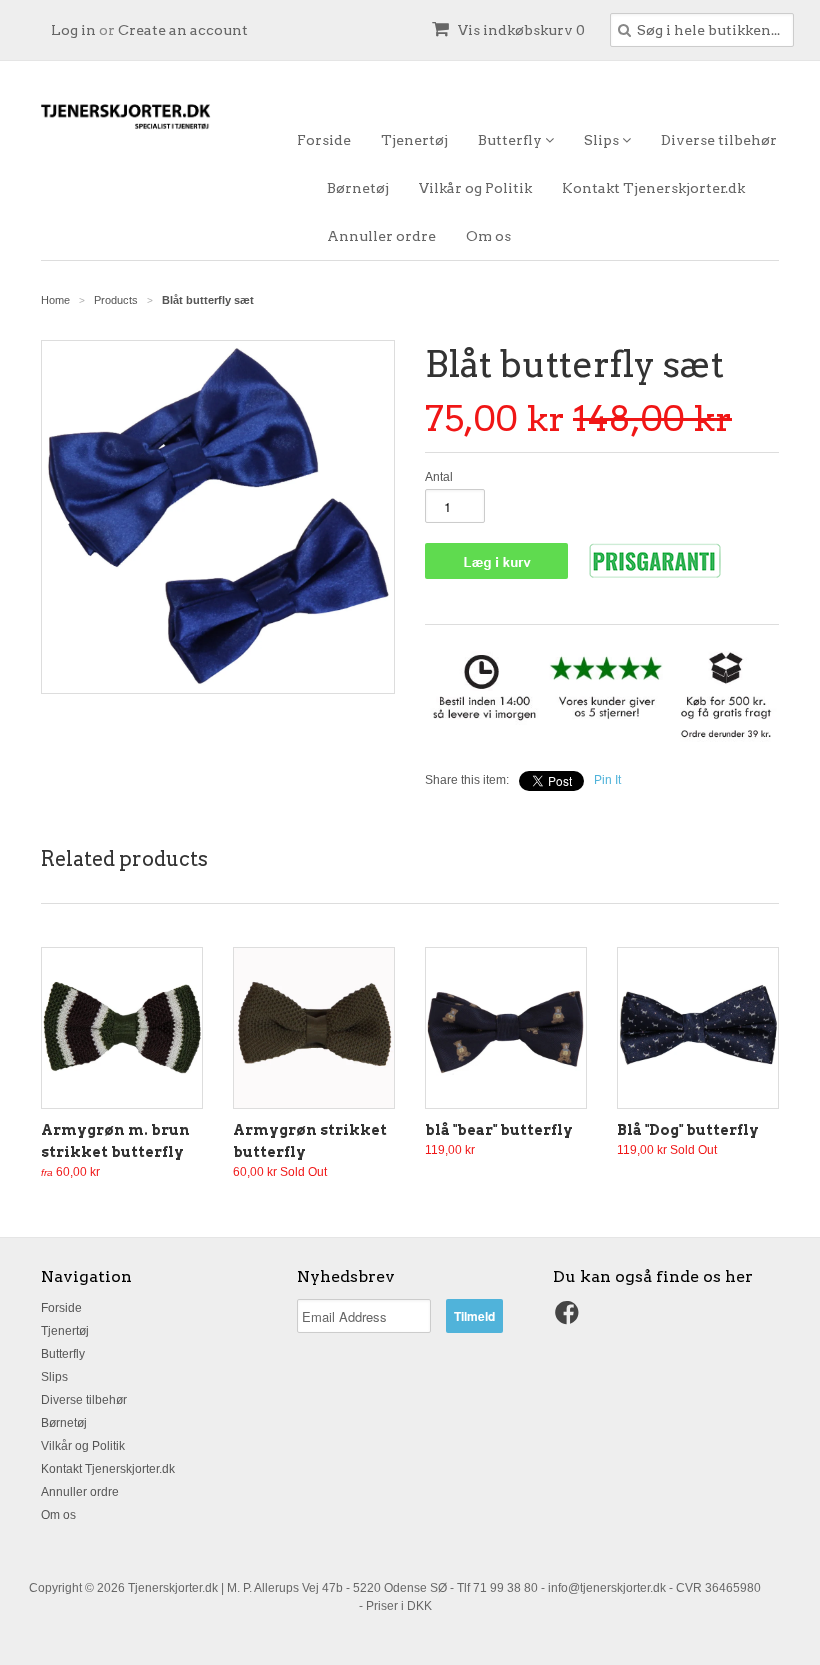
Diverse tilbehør (719, 140)
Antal (439, 477)
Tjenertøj (414, 140)
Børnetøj (358, 188)
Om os (488, 236)
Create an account (183, 30)
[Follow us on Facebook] (570, 1319)
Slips (603, 140)
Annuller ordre (381, 236)
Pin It (607, 780)
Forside (324, 140)
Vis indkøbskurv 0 (520, 30)
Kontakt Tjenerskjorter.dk (653, 188)
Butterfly (511, 140)
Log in (73, 30)
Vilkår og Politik (475, 188)
